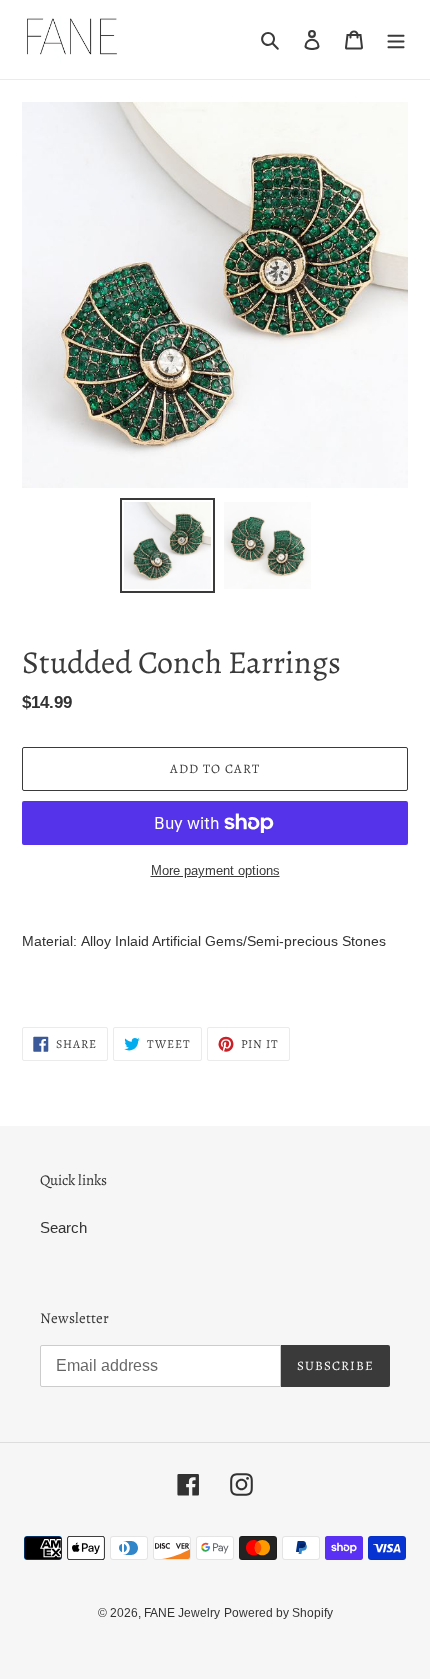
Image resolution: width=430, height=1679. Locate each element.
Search (63, 1227)
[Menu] (396, 39)
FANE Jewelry (182, 1613)
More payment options (215, 870)
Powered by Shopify (278, 1613)
